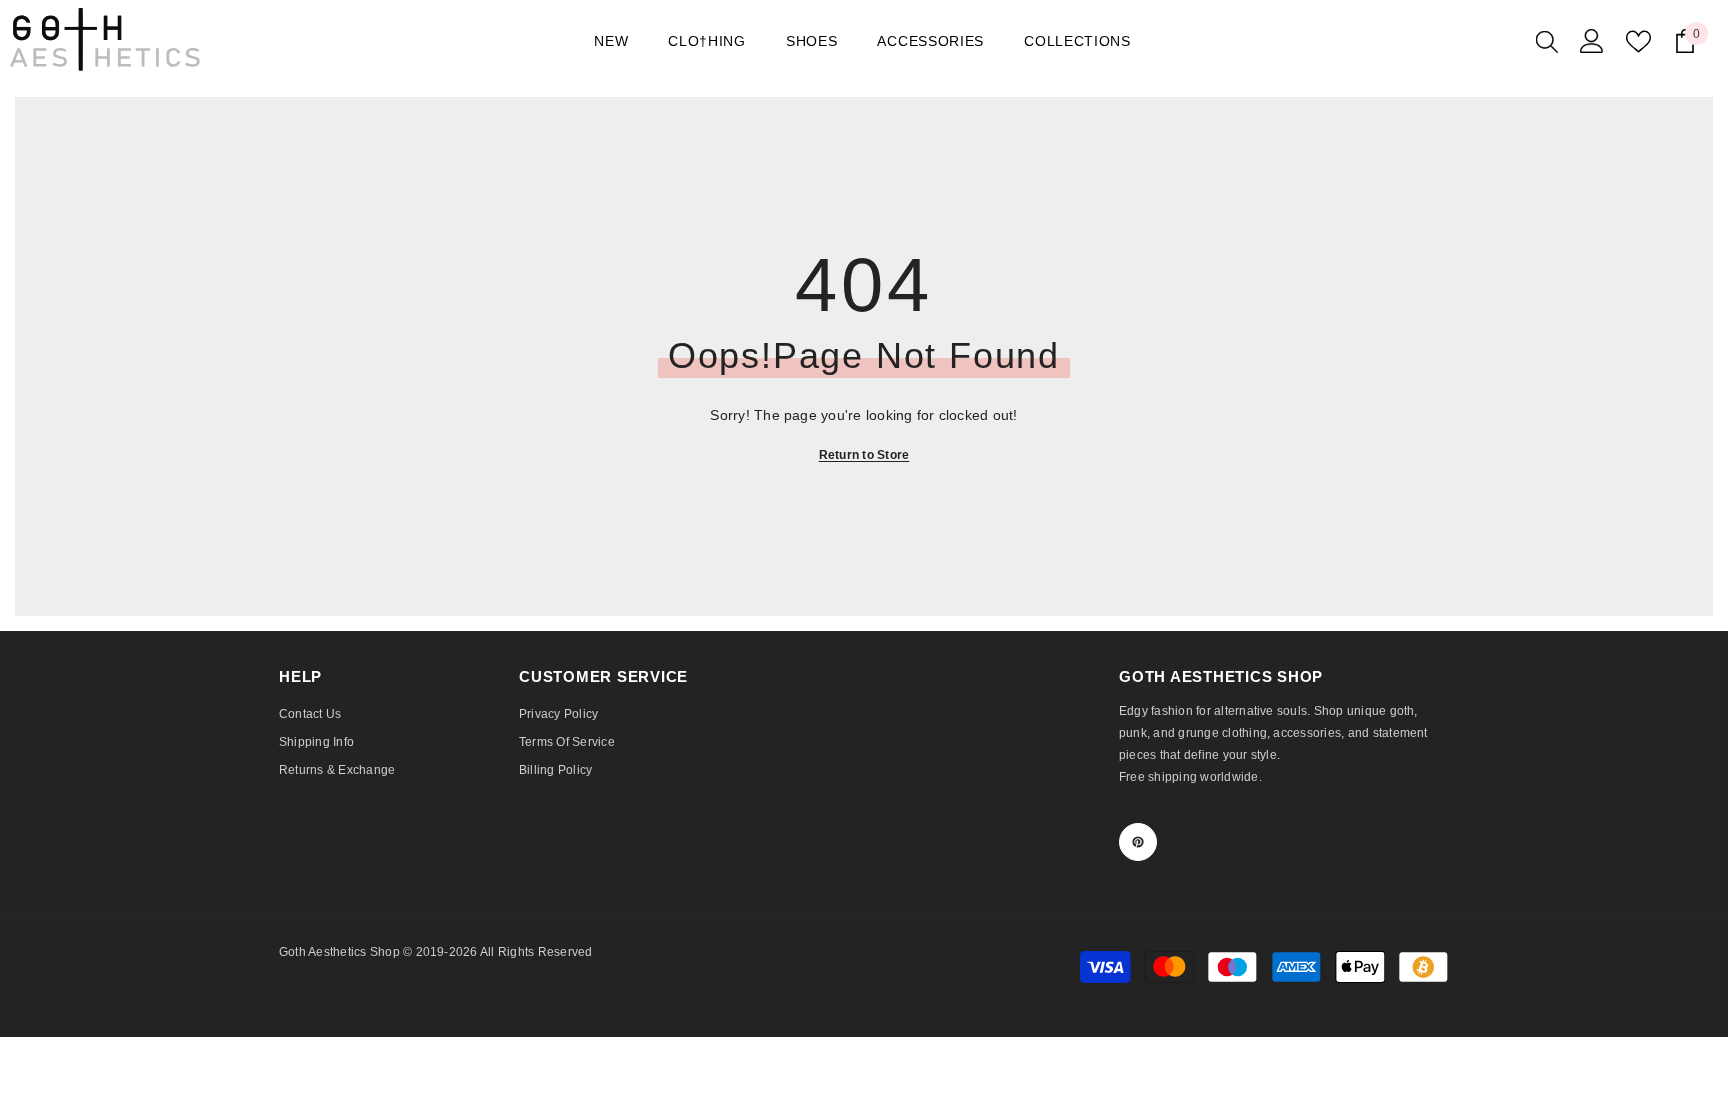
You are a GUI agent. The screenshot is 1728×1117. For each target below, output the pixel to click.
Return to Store (864, 455)
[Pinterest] (1138, 842)
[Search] (1547, 41)
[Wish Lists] (1638, 41)
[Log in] (1592, 41)
